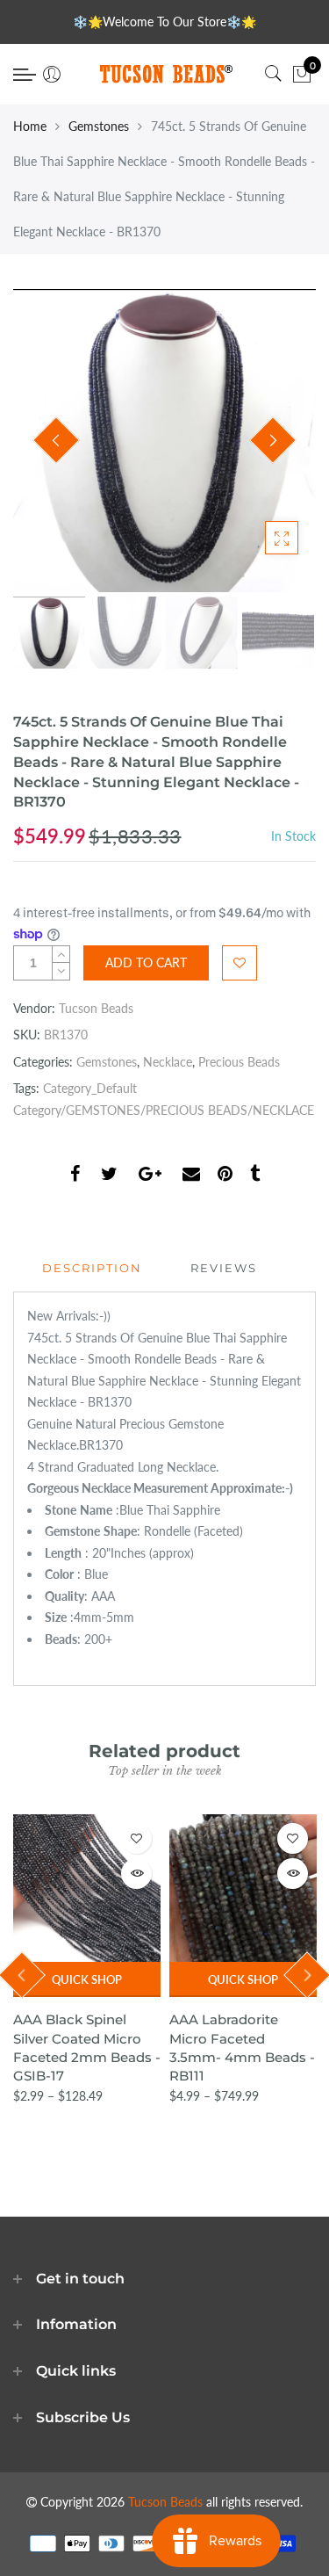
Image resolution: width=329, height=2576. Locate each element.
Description (92, 1268)
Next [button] (273, 440)
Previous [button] (56, 440)
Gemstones (99, 126)
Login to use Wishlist (240, 963)
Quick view (139, 1874)
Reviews (224, 1268)
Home (30, 126)
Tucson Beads (96, 1008)
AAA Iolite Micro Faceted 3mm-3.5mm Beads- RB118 (245, 2038)
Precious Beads (239, 1062)
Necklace (168, 1062)
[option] (164, 441)
